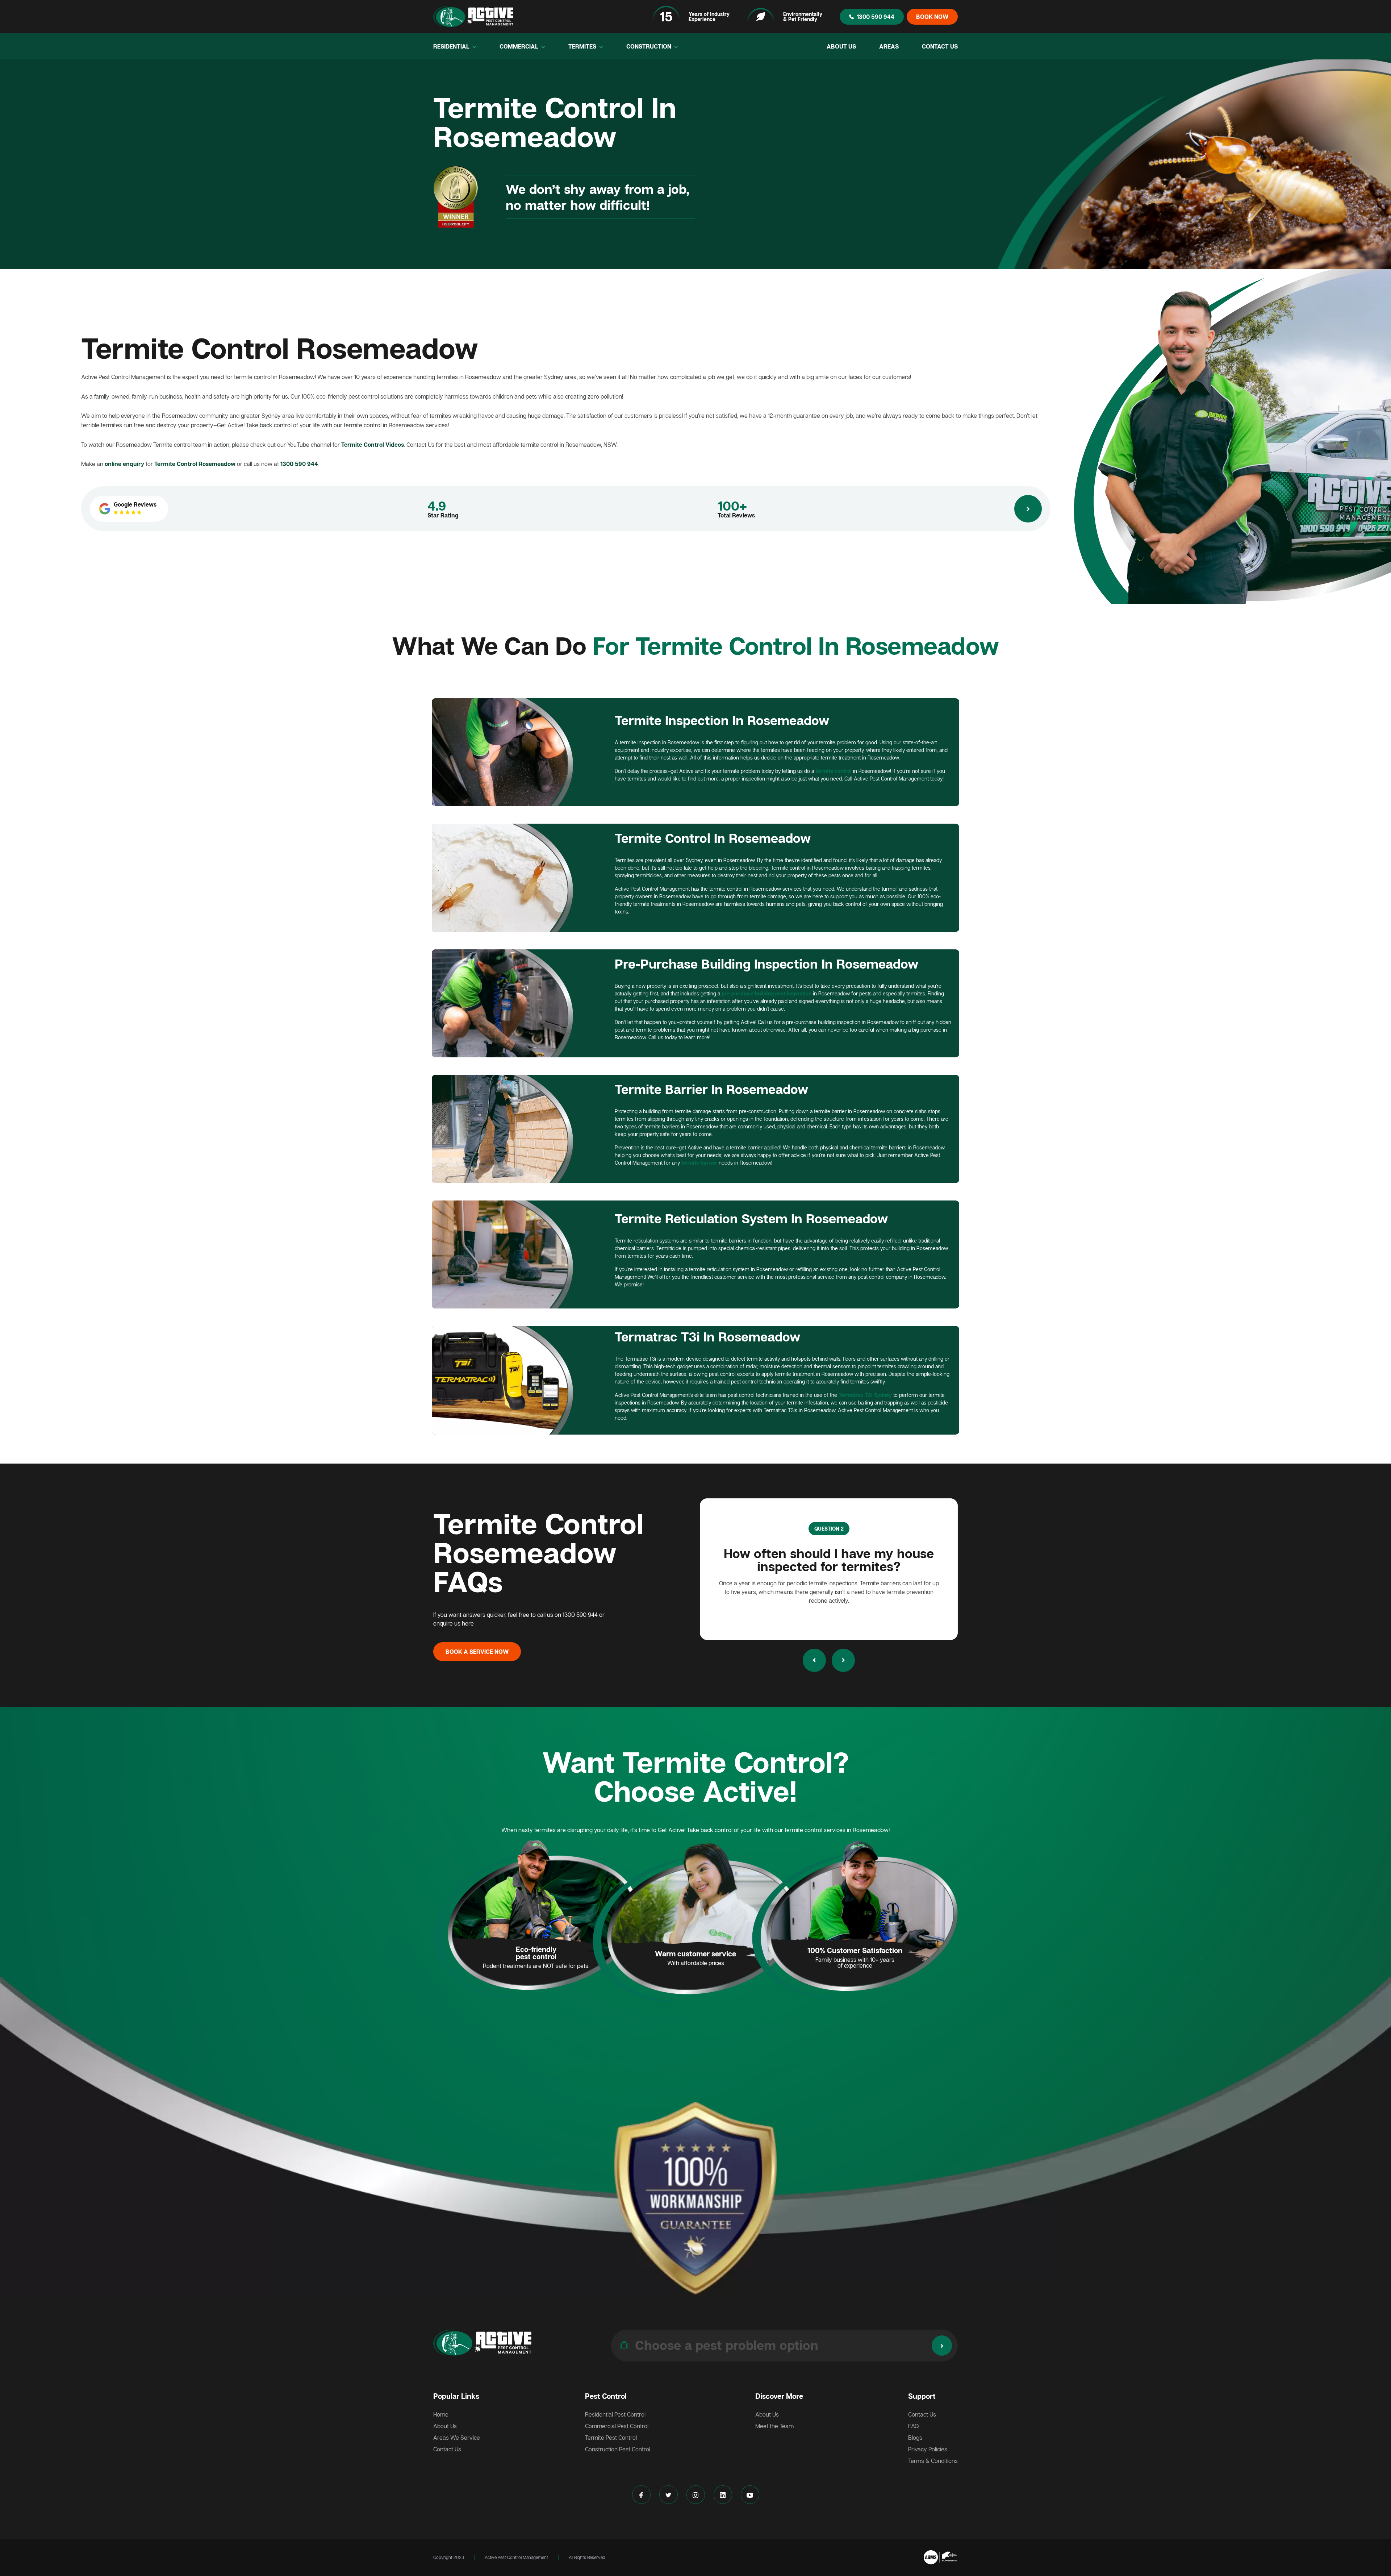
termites (583, 46)
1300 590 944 (876, 17)
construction (649, 46)
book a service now (477, 1652)
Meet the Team (774, 2426)
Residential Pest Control (615, 2414)
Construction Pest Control (618, 2449)
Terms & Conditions (933, 2461)
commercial (520, 46)
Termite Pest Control (611, 2438)
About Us (841, 46)
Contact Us (940, 46)
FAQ (914, 2426)
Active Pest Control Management (516, 2557)
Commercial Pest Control (617, 2426)
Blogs (915, 2438)
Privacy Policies (928, 2449)
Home (441, 2414)
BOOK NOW (932, 17)
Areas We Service (457, 2438)
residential (452, 46)
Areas (889, 46)
